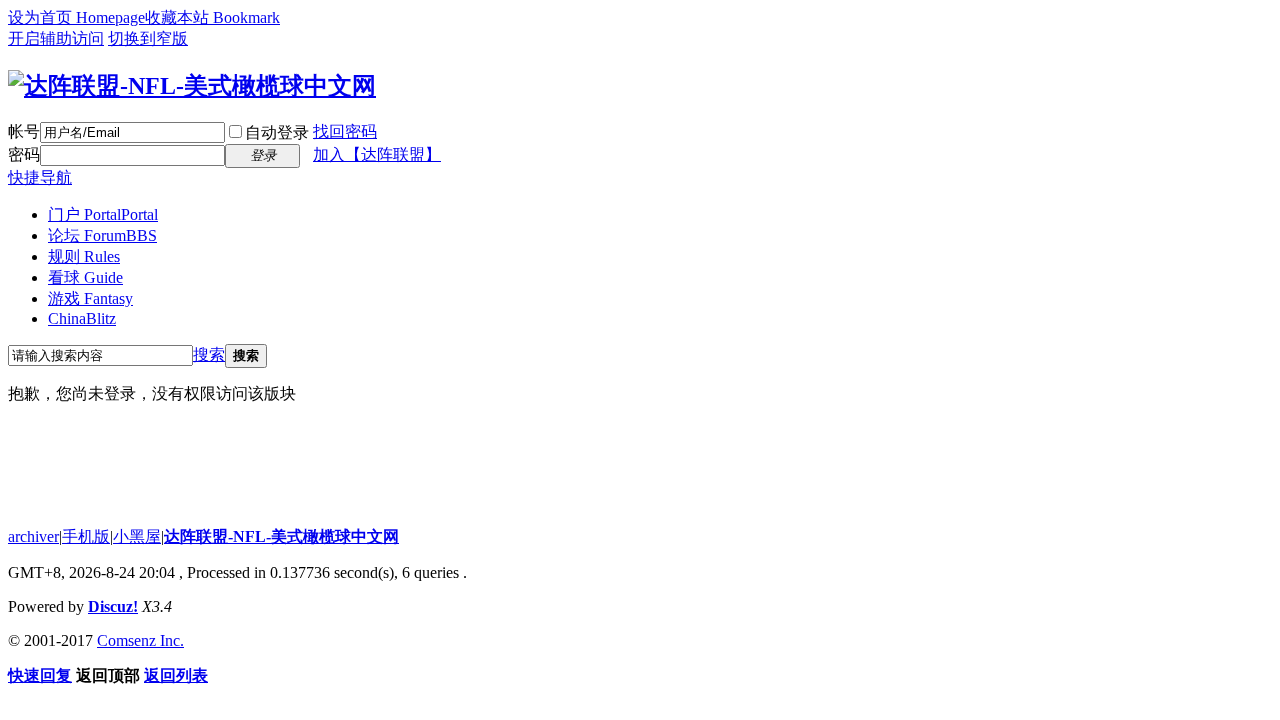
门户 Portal (103, 214)
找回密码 (345, 131)
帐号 (24, 131)
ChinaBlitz (82, 318)
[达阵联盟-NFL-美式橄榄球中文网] (192, 86)
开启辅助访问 (56, 38)
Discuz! (113, 606)
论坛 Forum (102, 235)
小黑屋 (137, 536)
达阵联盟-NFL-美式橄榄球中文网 (281, 536)
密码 (24, 154)
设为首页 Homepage (76, 17)
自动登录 (277, 132)
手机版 (86, 536)
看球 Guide (85, 277)
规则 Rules (84, 256)
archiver (33, 536)
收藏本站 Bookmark (212, 17)
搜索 (209, 354)
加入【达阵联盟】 (377, 154)
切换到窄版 (148, 38)
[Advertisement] (372, 466)
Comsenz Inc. (140, 640)
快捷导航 (40, 177)
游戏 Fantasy (90, 298)
